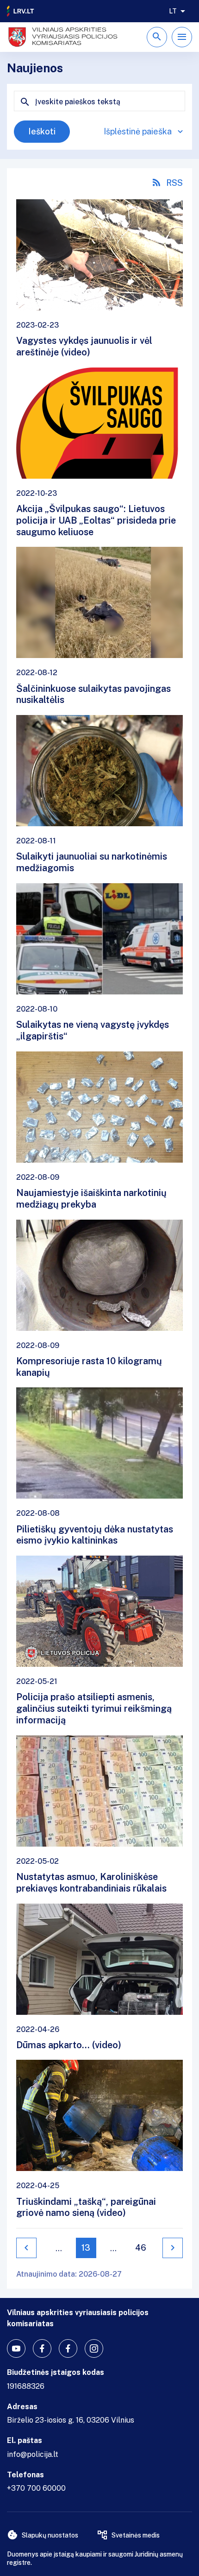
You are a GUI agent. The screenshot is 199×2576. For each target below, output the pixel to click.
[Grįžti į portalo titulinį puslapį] (21, 11)
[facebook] (42, 2348)
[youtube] (16, 2348)
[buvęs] (26, 2248)
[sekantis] (173, 2248)
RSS (174, 183)
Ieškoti (42, 131)
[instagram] (94, 2348)
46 (141, 2248)
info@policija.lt (33, 2454)
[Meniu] (182, 37)
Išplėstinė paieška (138, 131)
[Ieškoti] (157, 37)
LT (173, 11)
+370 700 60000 (36, 2488)
